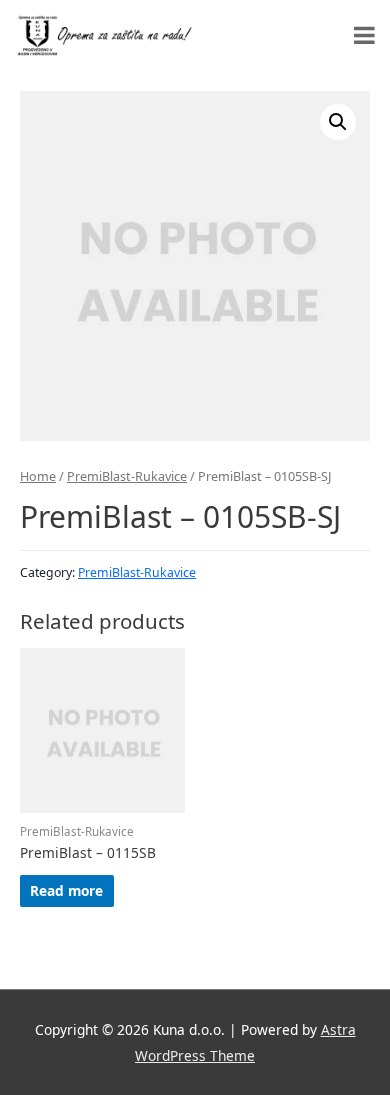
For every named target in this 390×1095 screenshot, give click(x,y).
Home (38, 476)
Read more (66, 890)
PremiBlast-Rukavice (127, 476)
